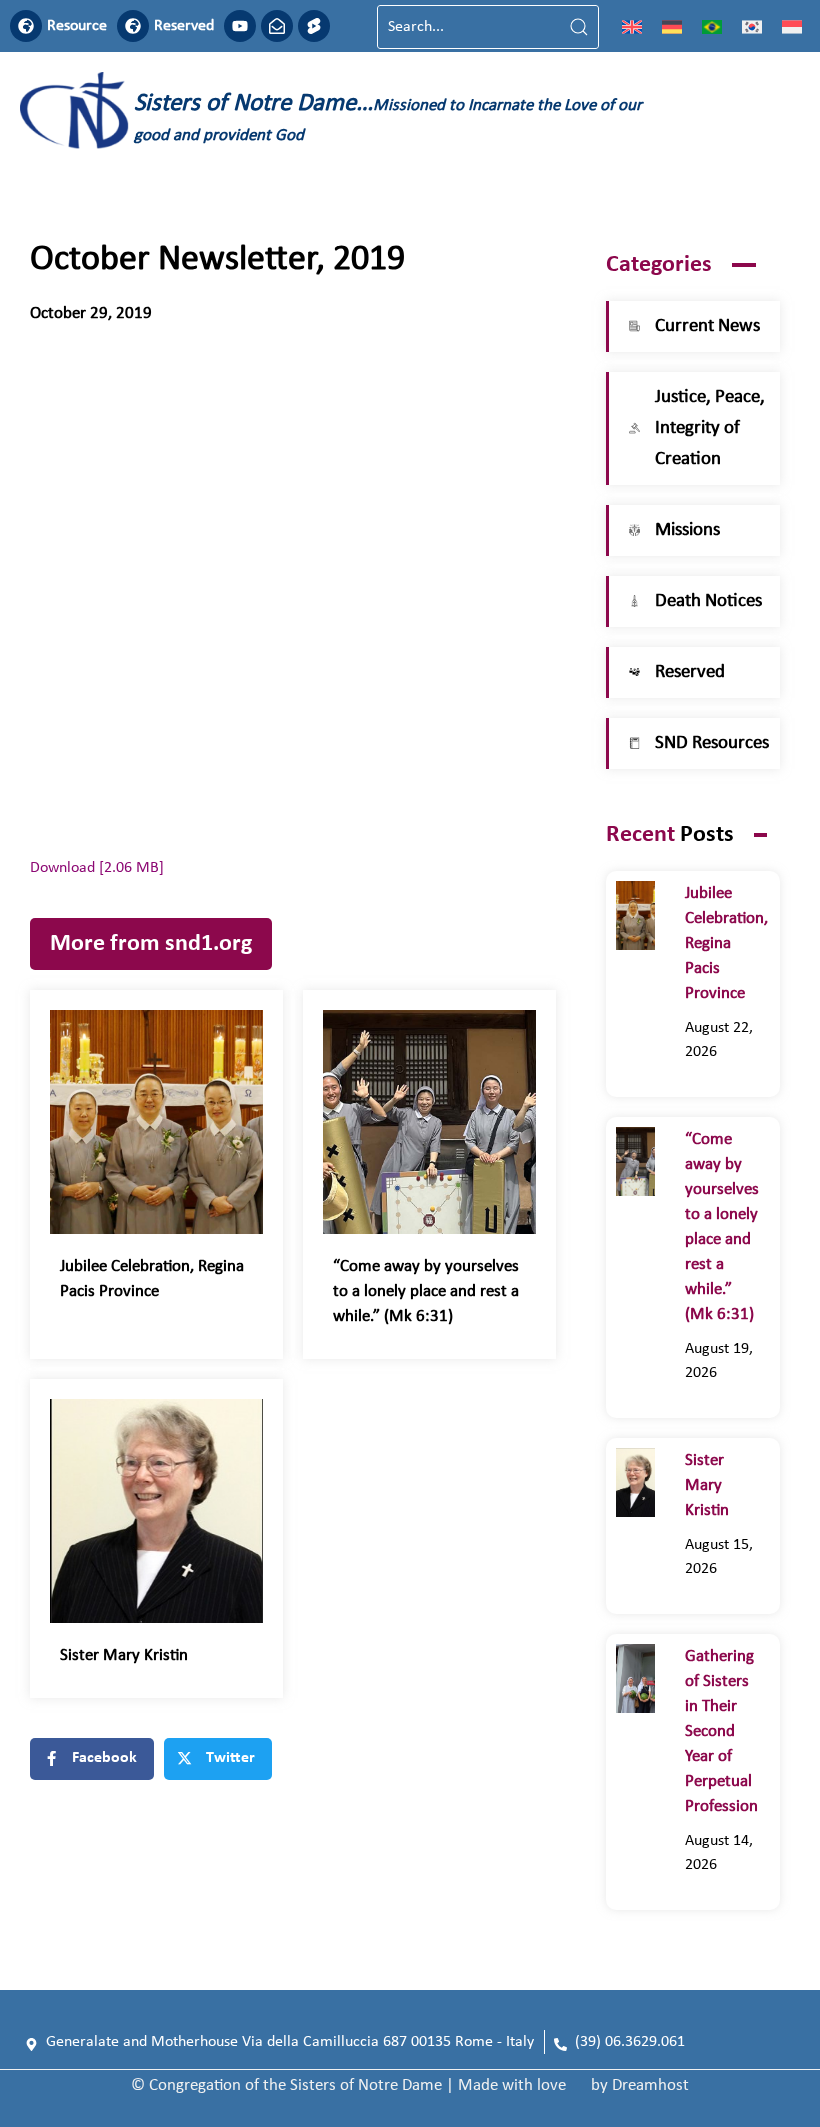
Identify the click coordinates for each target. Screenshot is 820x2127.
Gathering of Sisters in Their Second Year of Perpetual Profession (721, 1731)
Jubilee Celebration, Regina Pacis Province (726, 943)
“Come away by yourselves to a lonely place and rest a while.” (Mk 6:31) (426, 1291)
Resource (77, 26)
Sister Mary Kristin (124, 1655)
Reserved (184, 26)
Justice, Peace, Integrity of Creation (710, 428)
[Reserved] (133, 26)
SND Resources (712, 743)
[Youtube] (240, 26)
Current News (707, 326)
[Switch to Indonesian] (792, 27)
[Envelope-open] (277, 26)
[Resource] (26, 26)
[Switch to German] (672, 27)
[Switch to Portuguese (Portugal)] (712, 27)
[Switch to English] (632, 27)
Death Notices (708, 601)
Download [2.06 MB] (97, 868)
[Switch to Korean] (752, 27)
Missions (687, 530)
